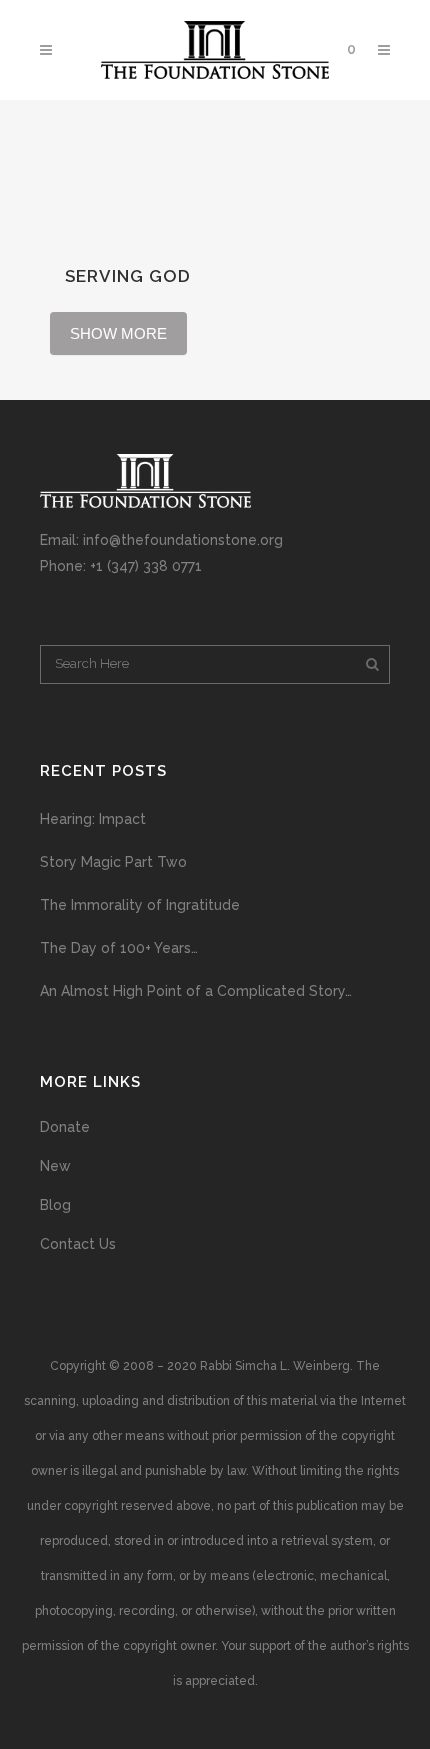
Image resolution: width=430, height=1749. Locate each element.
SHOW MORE (118, 333)
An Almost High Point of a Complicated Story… (196, 991)
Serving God (128, 276)
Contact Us (78, 1244)
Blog (55, 1205)
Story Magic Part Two (113, 862)
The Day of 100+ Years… (119, 948)
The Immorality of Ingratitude (140, 905)
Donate (65, 1127)
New (55, 1166)
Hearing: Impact (93, 819)
